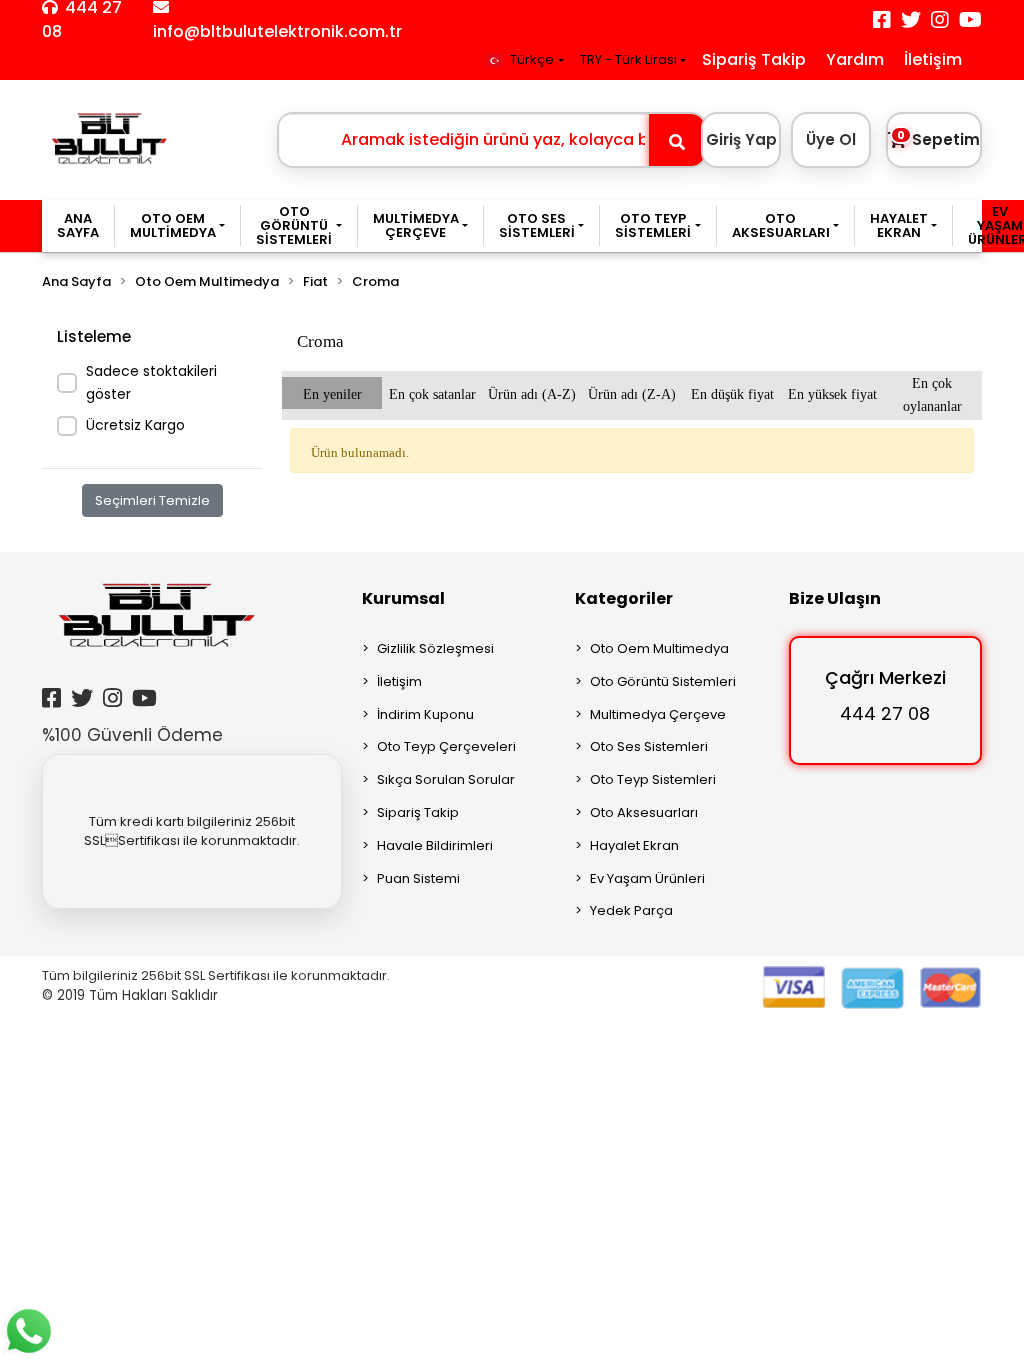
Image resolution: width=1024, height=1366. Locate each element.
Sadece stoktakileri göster (151, 382)
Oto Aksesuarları (644, 812)
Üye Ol (831, 139)
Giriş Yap (741, 139)
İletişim (933, 59)
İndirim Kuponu (425, 714)
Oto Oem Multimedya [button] (173, 225)
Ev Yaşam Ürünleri (647, 878)
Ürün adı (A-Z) (532, 392)
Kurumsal (403, 598)
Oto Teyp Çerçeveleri (446, 746)
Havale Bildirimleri (435, 845)
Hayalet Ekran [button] (899, 225)
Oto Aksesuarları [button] (781, 225)
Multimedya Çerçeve (658, 714)
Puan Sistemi (418, 878)
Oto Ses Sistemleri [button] (537, 225)
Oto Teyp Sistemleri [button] (653, 225)
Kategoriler (624, 598)
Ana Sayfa (78, 225)
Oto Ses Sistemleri (649, 746)
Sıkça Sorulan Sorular (446, 779)
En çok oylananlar (932, 392)
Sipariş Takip (754, 59)
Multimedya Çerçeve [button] (416, 225)
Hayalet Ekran (634, 845)
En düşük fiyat (732, 392)
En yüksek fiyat (832, 392)
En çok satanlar (432, 392)
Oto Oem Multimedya (659, 648)
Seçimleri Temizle (152, 500)
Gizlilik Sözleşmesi (435, 648)
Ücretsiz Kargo (135, 425)
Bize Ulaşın (835, 598)
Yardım (855, 59)
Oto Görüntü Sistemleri (663, 681)
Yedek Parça (631, 910)
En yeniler (332, 392)
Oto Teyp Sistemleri (653, 779)
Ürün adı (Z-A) (632, 392)
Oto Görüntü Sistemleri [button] (294, 225)
